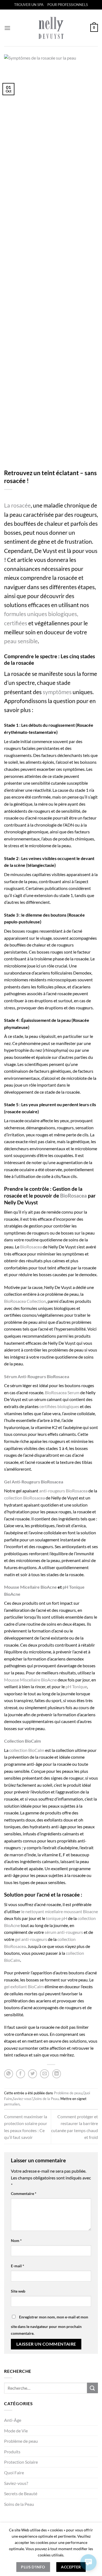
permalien (12, 2104)
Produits (12, 2452)
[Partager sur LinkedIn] (57, 2074)
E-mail (18, 2266)
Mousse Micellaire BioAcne (30, 1587)
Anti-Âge (13, 2420)
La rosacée (17, 505)
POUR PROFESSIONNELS (68, 5)
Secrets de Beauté (21, 2493)
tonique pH (57, 1918)
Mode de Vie (16, 2431)
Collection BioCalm (22, 1741)
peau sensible (21, 641)
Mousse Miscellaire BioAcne (30, 1680)
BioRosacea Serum (62, 1392)
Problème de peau (21, 2441)
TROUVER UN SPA (29, 5)
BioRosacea (73, 1196)
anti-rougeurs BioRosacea (63, 1491)
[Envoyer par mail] (44, 2074)
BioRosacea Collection (25, 1301)
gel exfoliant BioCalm (24, 1986)
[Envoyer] (92, 2388)
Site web (18, 2291)
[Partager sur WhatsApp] (9, 2074)
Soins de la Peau (19, 2504)
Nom (16, 2241)
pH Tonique (76, 1686)
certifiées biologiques (59, 1406)
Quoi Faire (14, 2473)
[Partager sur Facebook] (21, 2074)
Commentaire (24, 2193)
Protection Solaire (21, 2462)
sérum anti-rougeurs (64, 1932)
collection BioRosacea (24, 1498)
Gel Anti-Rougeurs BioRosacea (34, 1482)
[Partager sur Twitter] (33, 2074)
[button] (7, 28)
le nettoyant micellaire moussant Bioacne (60, 1911)
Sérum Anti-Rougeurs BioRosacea (37, 1376)
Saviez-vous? (16, 2483)
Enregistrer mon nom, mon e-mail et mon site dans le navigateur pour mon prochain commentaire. (50, 2325)
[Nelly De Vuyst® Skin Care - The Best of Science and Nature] (51, 28)
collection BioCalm (27, 1750)
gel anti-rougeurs (31, 1939)
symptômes (57, 692)
